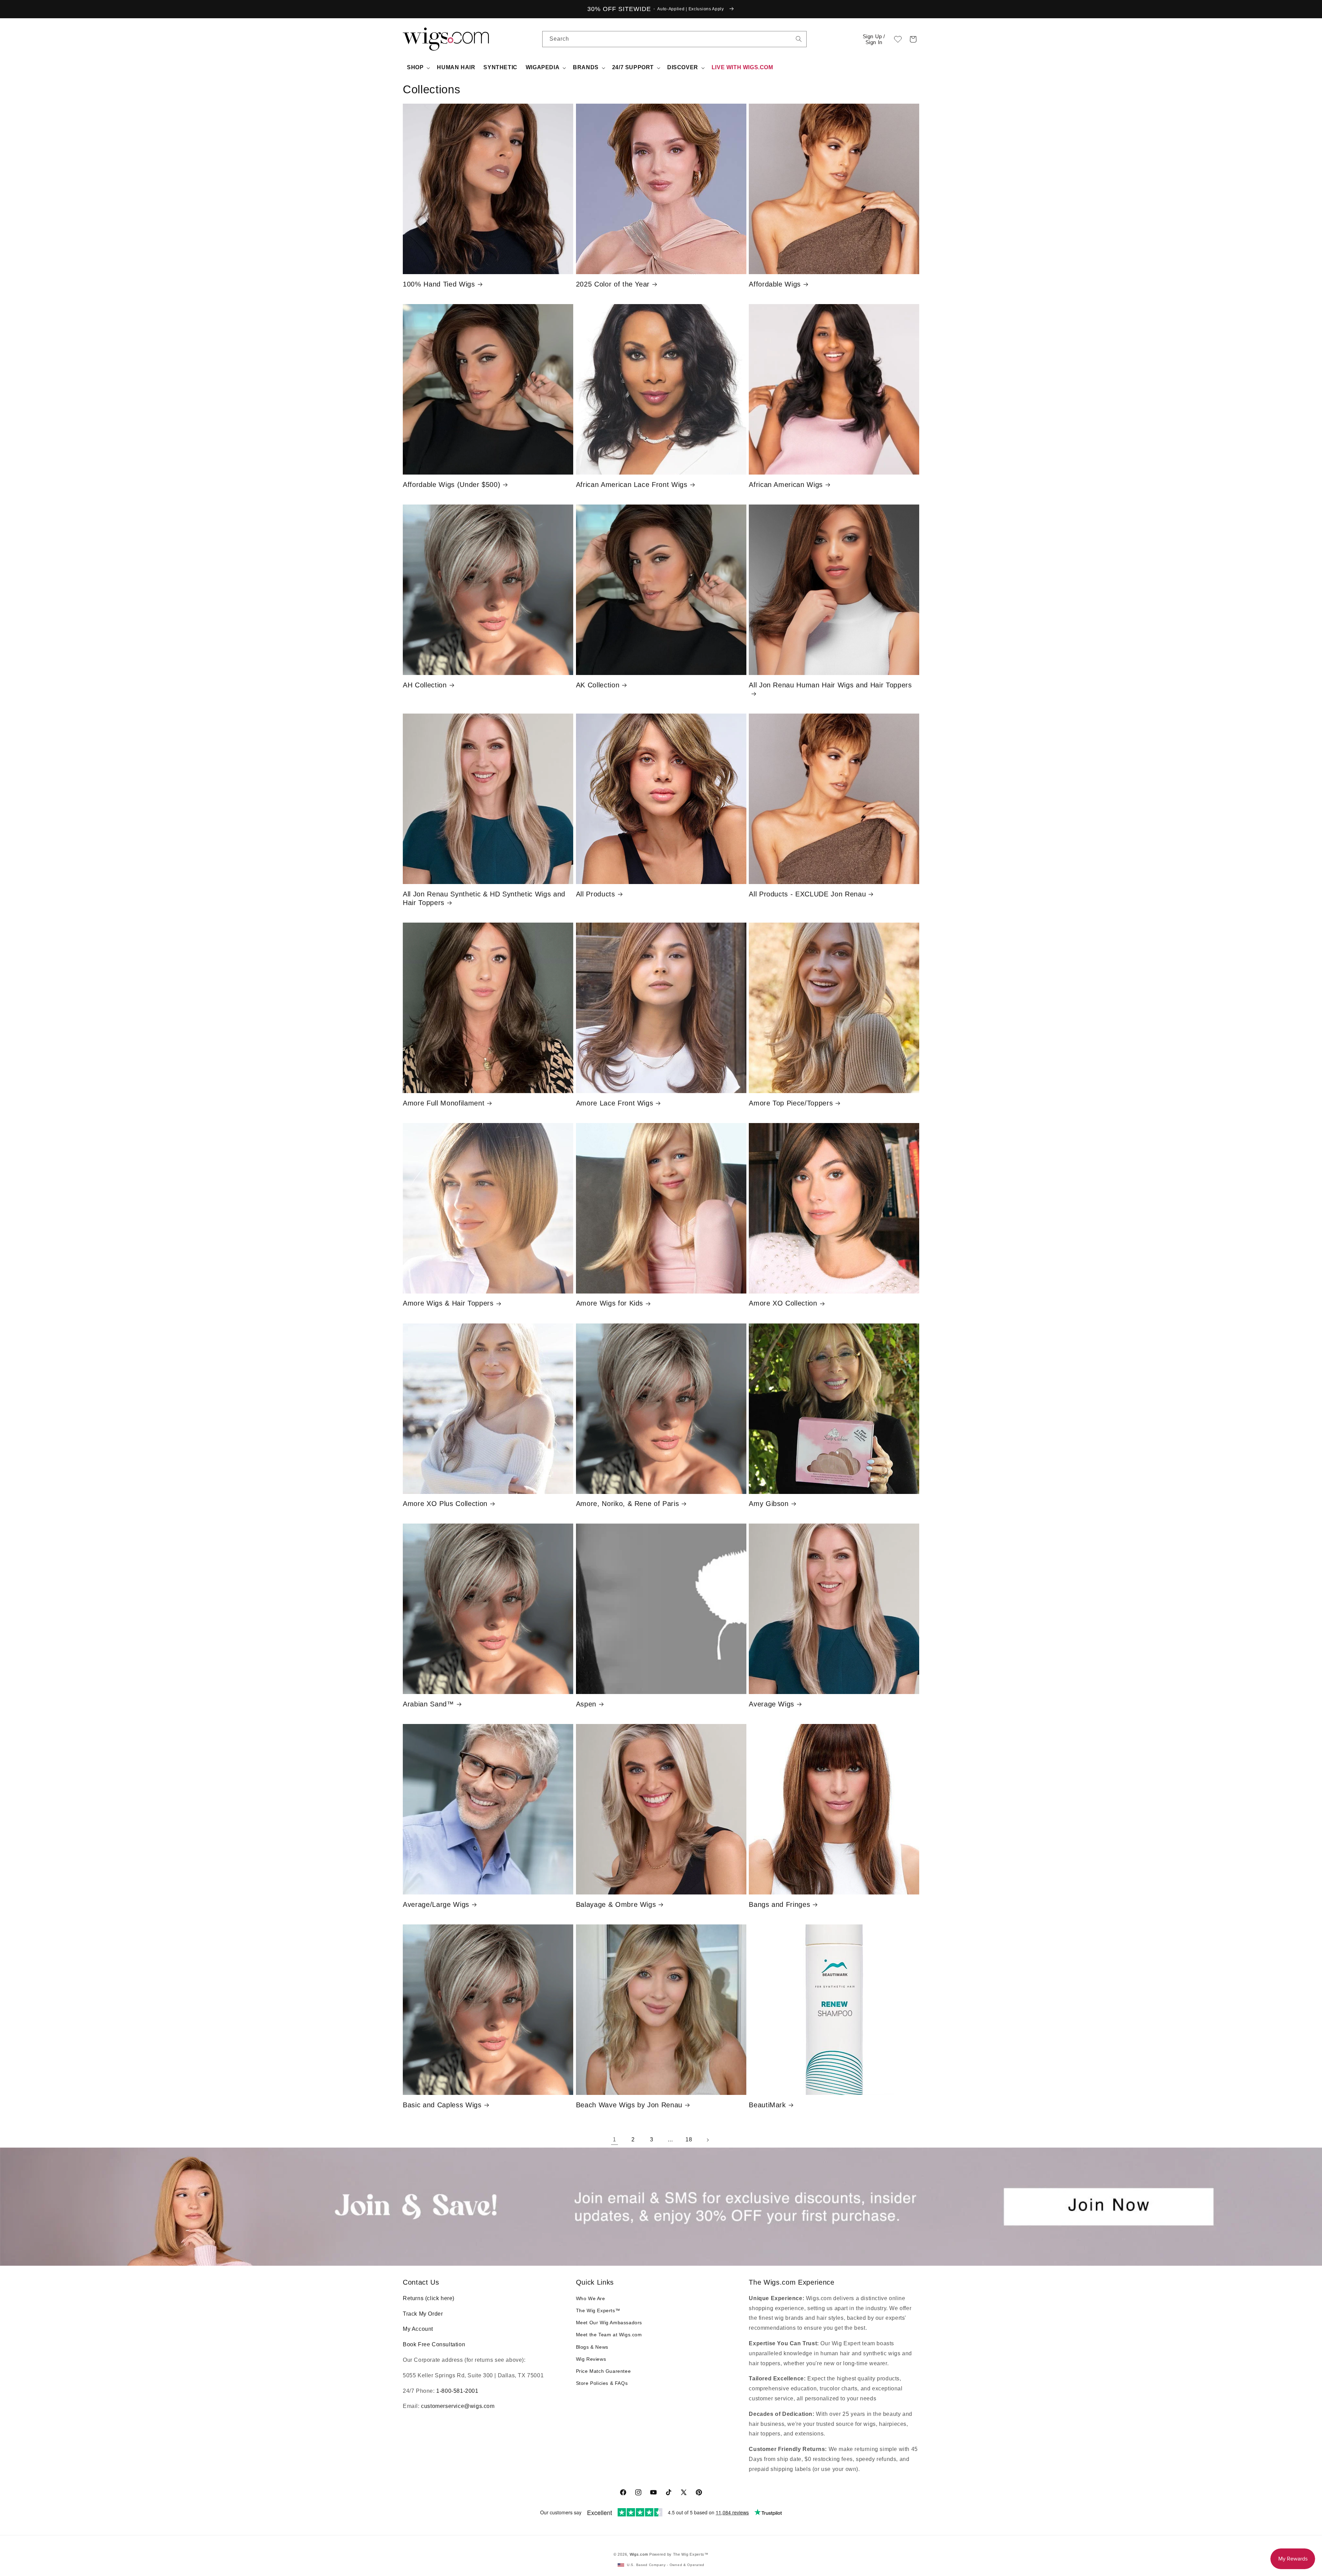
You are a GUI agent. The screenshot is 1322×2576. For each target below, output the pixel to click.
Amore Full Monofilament (444, 1103)
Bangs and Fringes (779, 1904)
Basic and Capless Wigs (442, 2105)
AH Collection (425, 685)
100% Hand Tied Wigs (439, 284)
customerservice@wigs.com (458, 2406)
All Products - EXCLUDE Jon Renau (807, 894)
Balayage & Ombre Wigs (616, 1904)
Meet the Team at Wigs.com (609, 2335)
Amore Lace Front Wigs (615, 1103)
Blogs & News (592, 2347)
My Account (418, 2329)
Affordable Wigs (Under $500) (452, 485)
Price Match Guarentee (604, 2371)
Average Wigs (772, 1704)
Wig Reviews (591, 2359)
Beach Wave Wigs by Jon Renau (629, 2105)
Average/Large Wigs (436, 1904)
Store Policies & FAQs (602, 2383)
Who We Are (591, 2298)
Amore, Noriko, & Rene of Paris (628, 1504)
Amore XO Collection (783, 1303)
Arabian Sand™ (428, 1704)
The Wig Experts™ (598, 2310)
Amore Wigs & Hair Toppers (448, 1303)
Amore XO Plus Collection (445, 1504)
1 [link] (615, 2139)
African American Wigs (786, 485)
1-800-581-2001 (457, 2391)
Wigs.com (639, 2554)
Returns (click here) (429, 2298)
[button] (913, 39)
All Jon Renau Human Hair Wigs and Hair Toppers (830, 685)
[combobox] (799, 39)
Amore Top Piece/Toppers (791, 1103)
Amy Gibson (769, 1504)
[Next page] (707, 2140)
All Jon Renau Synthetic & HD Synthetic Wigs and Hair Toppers (484, 898)
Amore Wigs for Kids (610, 1303)
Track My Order (423, 2314)
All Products (596, 894)
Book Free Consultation (434, 2344)
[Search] (799, 39)
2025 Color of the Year (613, 284)
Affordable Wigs (775, 284)
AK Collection (598, 685)
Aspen (586, 1704)
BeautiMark (767, 2105)
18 (689, 2139)
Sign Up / (874, 39)
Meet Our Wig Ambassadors (609, 2323)
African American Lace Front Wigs (632, 485)
